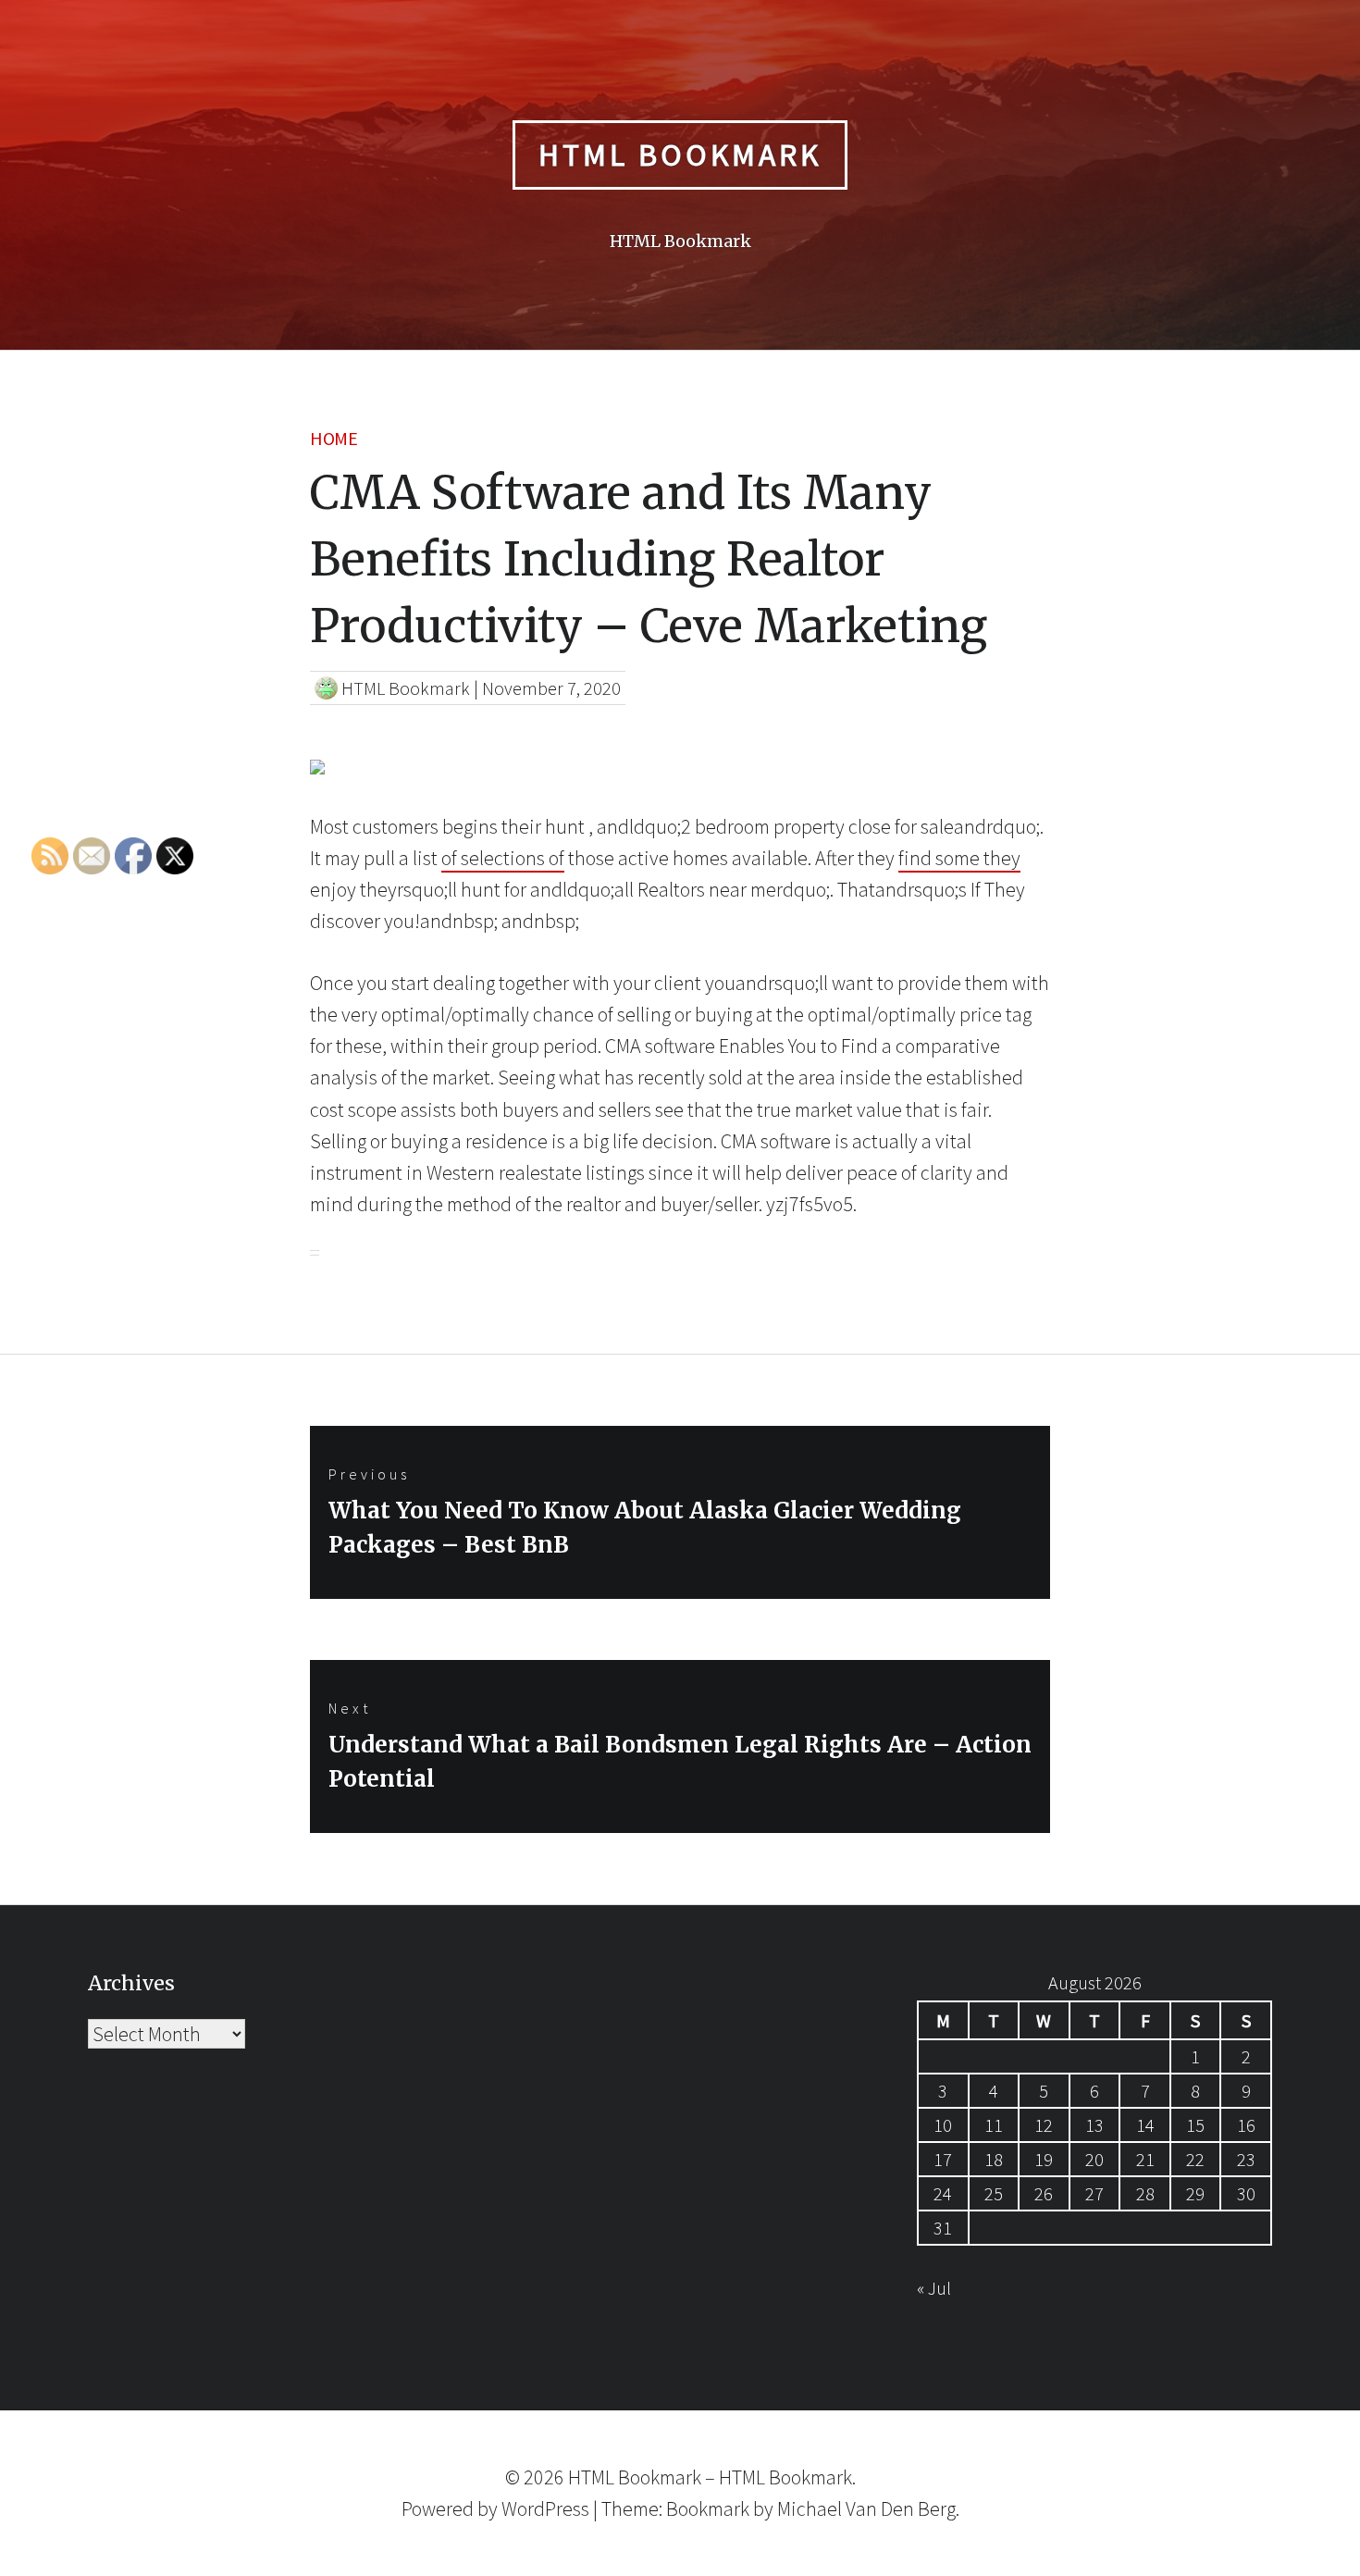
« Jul (934, 2288)
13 (1094, 2125)
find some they (959, 858)
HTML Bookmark (680, 155)
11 (994, 2125)
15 (1195, 2125)
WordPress (545, 2508)
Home (334, 438)
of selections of (503, 858)
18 (994, 2159)
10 (943, 2125)
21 (1145, 2159)
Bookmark (708, 2508)
